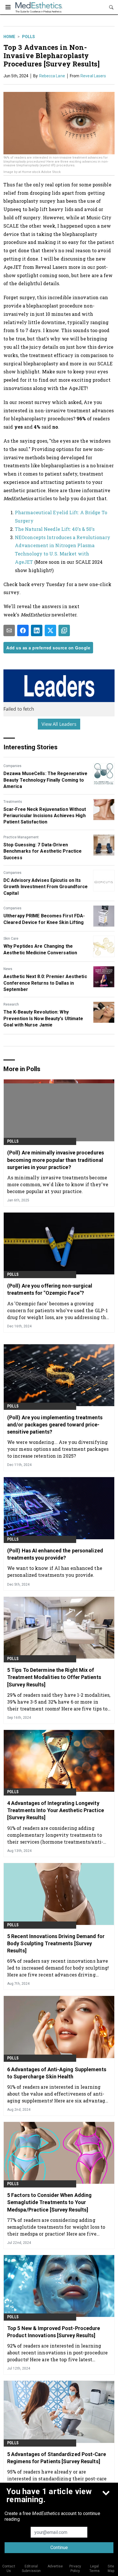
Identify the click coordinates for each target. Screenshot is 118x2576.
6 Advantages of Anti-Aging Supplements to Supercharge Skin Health (57, 2073)
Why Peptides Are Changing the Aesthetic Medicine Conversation (40, 949)
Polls (28, 37)
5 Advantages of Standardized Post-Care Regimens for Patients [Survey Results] (57, 2458)
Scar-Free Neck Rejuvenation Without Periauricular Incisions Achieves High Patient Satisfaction (45, 816)
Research (11, 1004)
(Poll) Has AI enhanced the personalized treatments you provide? (55, 1554)
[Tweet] (50, 630)
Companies (12, 766)
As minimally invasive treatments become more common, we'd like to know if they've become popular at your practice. (58, 1184)
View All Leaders (59, 724)
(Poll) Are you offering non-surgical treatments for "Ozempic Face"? (50, 1289)
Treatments (13, 802)
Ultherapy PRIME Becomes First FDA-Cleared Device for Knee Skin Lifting (44, 919)
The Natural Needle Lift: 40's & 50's (55, 529)
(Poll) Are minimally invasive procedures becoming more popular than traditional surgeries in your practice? (56, 1160)
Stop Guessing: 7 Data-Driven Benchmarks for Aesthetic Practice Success (43, 851)
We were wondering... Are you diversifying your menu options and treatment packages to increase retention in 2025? (58, 1449)
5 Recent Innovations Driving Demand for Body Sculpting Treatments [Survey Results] (56, 1943)
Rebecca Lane (52, 76)
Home (9, 37)
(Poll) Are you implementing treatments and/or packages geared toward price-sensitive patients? (55, 1425)
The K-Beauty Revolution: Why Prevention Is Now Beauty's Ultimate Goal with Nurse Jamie (43, 1018)
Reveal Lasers (93, 76)
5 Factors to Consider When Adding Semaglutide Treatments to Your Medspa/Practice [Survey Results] (49, 2202)
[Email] (9, 630)
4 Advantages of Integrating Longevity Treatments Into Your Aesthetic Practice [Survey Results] (56, 1810)
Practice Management (21, 837)
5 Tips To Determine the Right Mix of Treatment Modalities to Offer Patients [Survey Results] (54, 1677)
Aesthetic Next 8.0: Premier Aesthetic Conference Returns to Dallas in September (45, 983)
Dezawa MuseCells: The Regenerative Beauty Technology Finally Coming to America (45, 780)
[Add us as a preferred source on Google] (64, 630)
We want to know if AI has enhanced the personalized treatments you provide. (55, 1571)
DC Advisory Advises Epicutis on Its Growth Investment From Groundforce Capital (46, 887)
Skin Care (11, 939)
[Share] (23, 630)
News (8, 969)
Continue (59, 2548)
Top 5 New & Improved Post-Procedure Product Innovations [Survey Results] (54, 2332)
